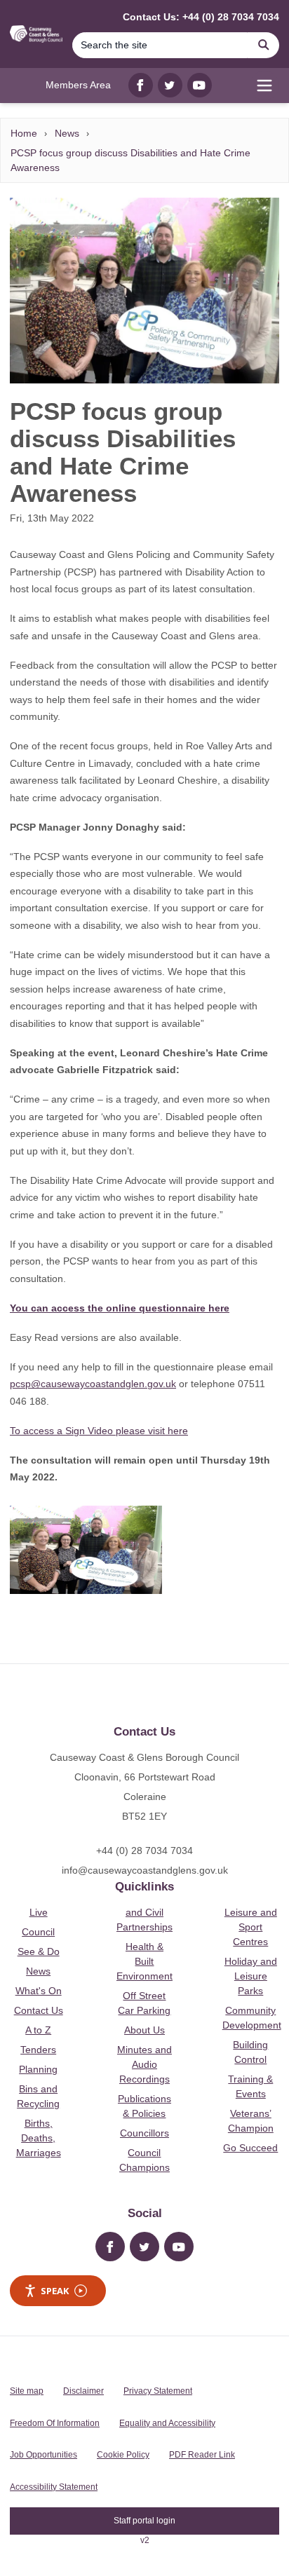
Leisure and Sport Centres (251, 1927)
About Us (144, 2030)
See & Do (39, 1951)
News (67, 133)
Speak (55, 2291)
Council (38, 1932)
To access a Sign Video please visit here (99, 1431)
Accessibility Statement (54, 2487)
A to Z (38, 2030)
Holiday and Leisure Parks (251, 1976)
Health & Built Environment (144, 1961)
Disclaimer (83, 2391)
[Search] (264, 45)
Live (39, 1912)
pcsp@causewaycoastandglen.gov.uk (93, 1384)
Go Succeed (250, 2148)
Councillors (144, 2133)
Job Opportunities (43, 2455)
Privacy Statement (158, 2391)
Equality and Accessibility (167, 2423)
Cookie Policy (123, 2455)
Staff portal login (144, 2521)
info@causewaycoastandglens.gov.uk (145, 1870)
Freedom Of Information (55, 2423)
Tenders (38, 2050)
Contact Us (39, 2010)
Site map (27, 2391)
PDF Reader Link (202, 2455)
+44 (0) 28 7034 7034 (144, 1851)
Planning (38, 2069)
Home (24, 133)
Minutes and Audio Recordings (144, 2064)
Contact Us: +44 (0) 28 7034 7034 (201, 17)
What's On (39, 1991)
